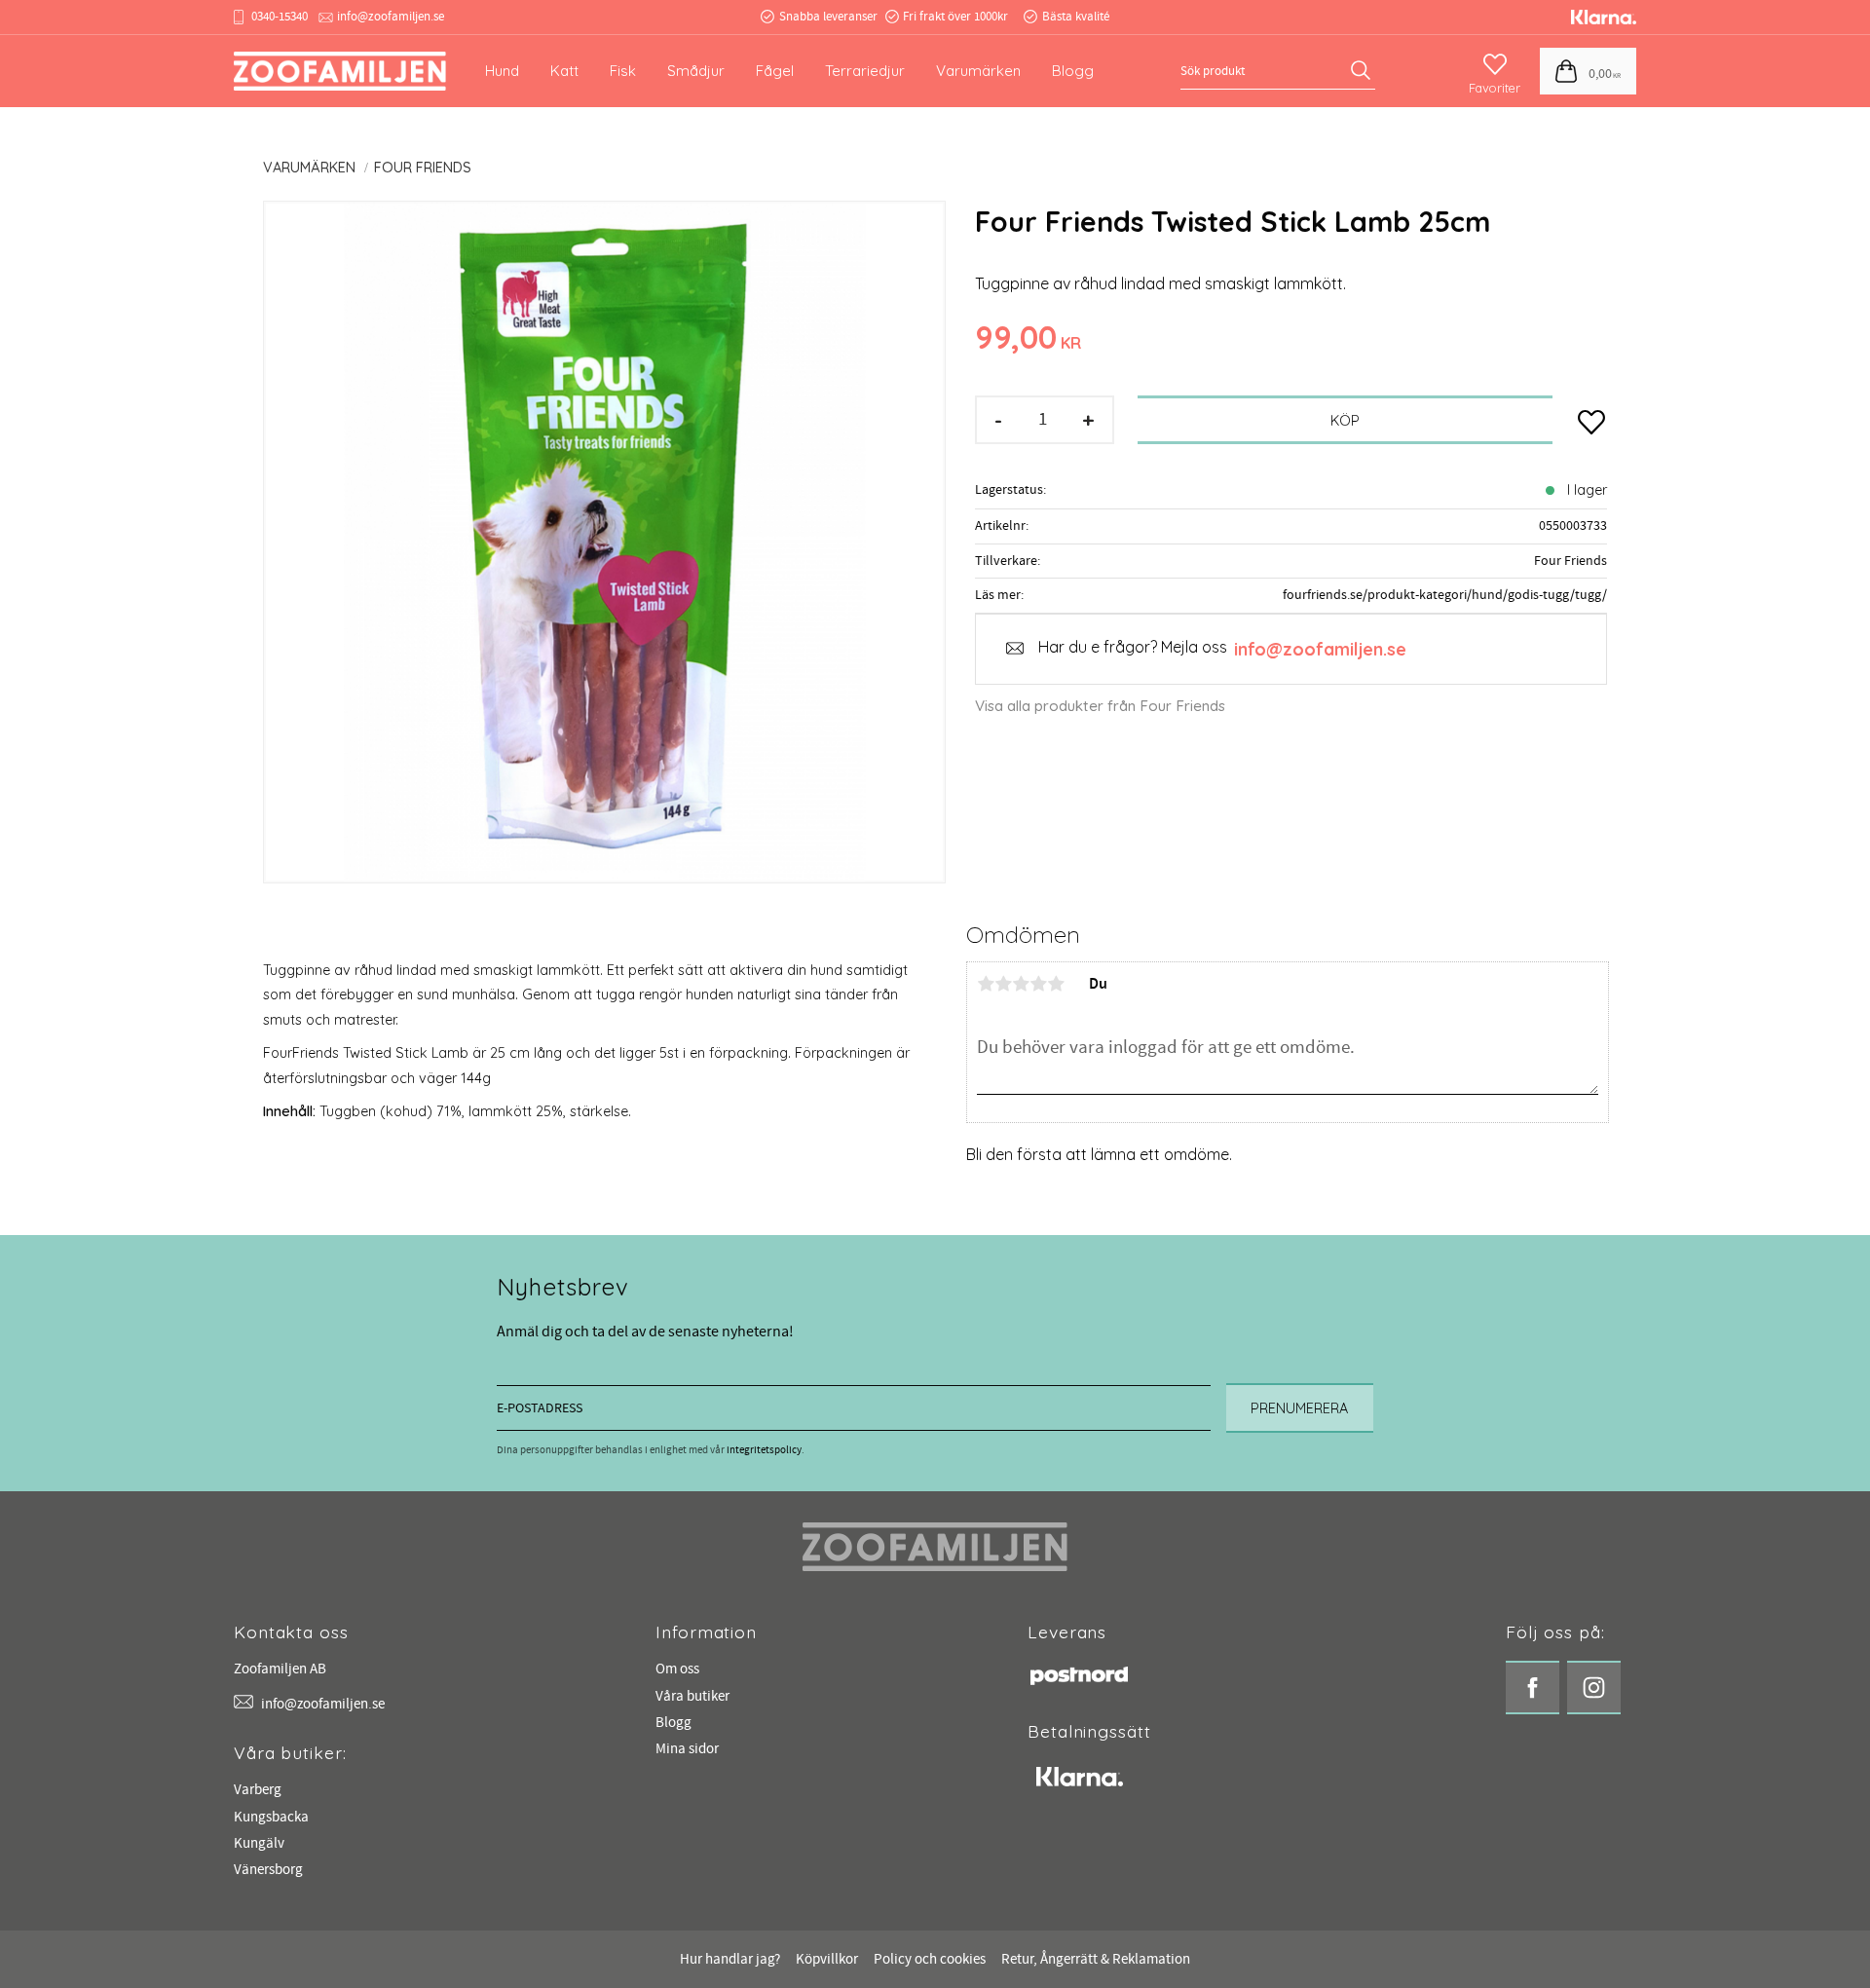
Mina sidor (687, 1749)
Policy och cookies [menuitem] (930, 1959)
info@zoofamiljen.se (391, 17)
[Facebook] (1533, 1688)
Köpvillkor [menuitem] (827, 1959)
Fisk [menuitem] (623, 71)
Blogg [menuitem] (1073, 71)
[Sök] (1363, 71)
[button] (1495, 65)
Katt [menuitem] (564, 71)
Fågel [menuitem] (775, 71)
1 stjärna (986, 984)
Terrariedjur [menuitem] (865, 71)
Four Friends (1571, 561)
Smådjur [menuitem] (696, 71)
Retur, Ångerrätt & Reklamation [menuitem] (1096, 1959)
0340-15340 (280, 17)
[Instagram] (1594, 1688)
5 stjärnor (1056, 984)
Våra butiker (692, 1696)
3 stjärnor (1021, 984)
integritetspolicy (764, 1450)
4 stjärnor (1038, 984)
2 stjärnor (1003, 984)
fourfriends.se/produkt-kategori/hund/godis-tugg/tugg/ (1445, 595)
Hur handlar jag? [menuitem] (730, 1959)
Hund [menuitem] (502, 71)
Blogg (673, 1723)
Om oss (677, 1669)
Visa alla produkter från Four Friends (1100, 706)
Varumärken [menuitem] (978, 71)
